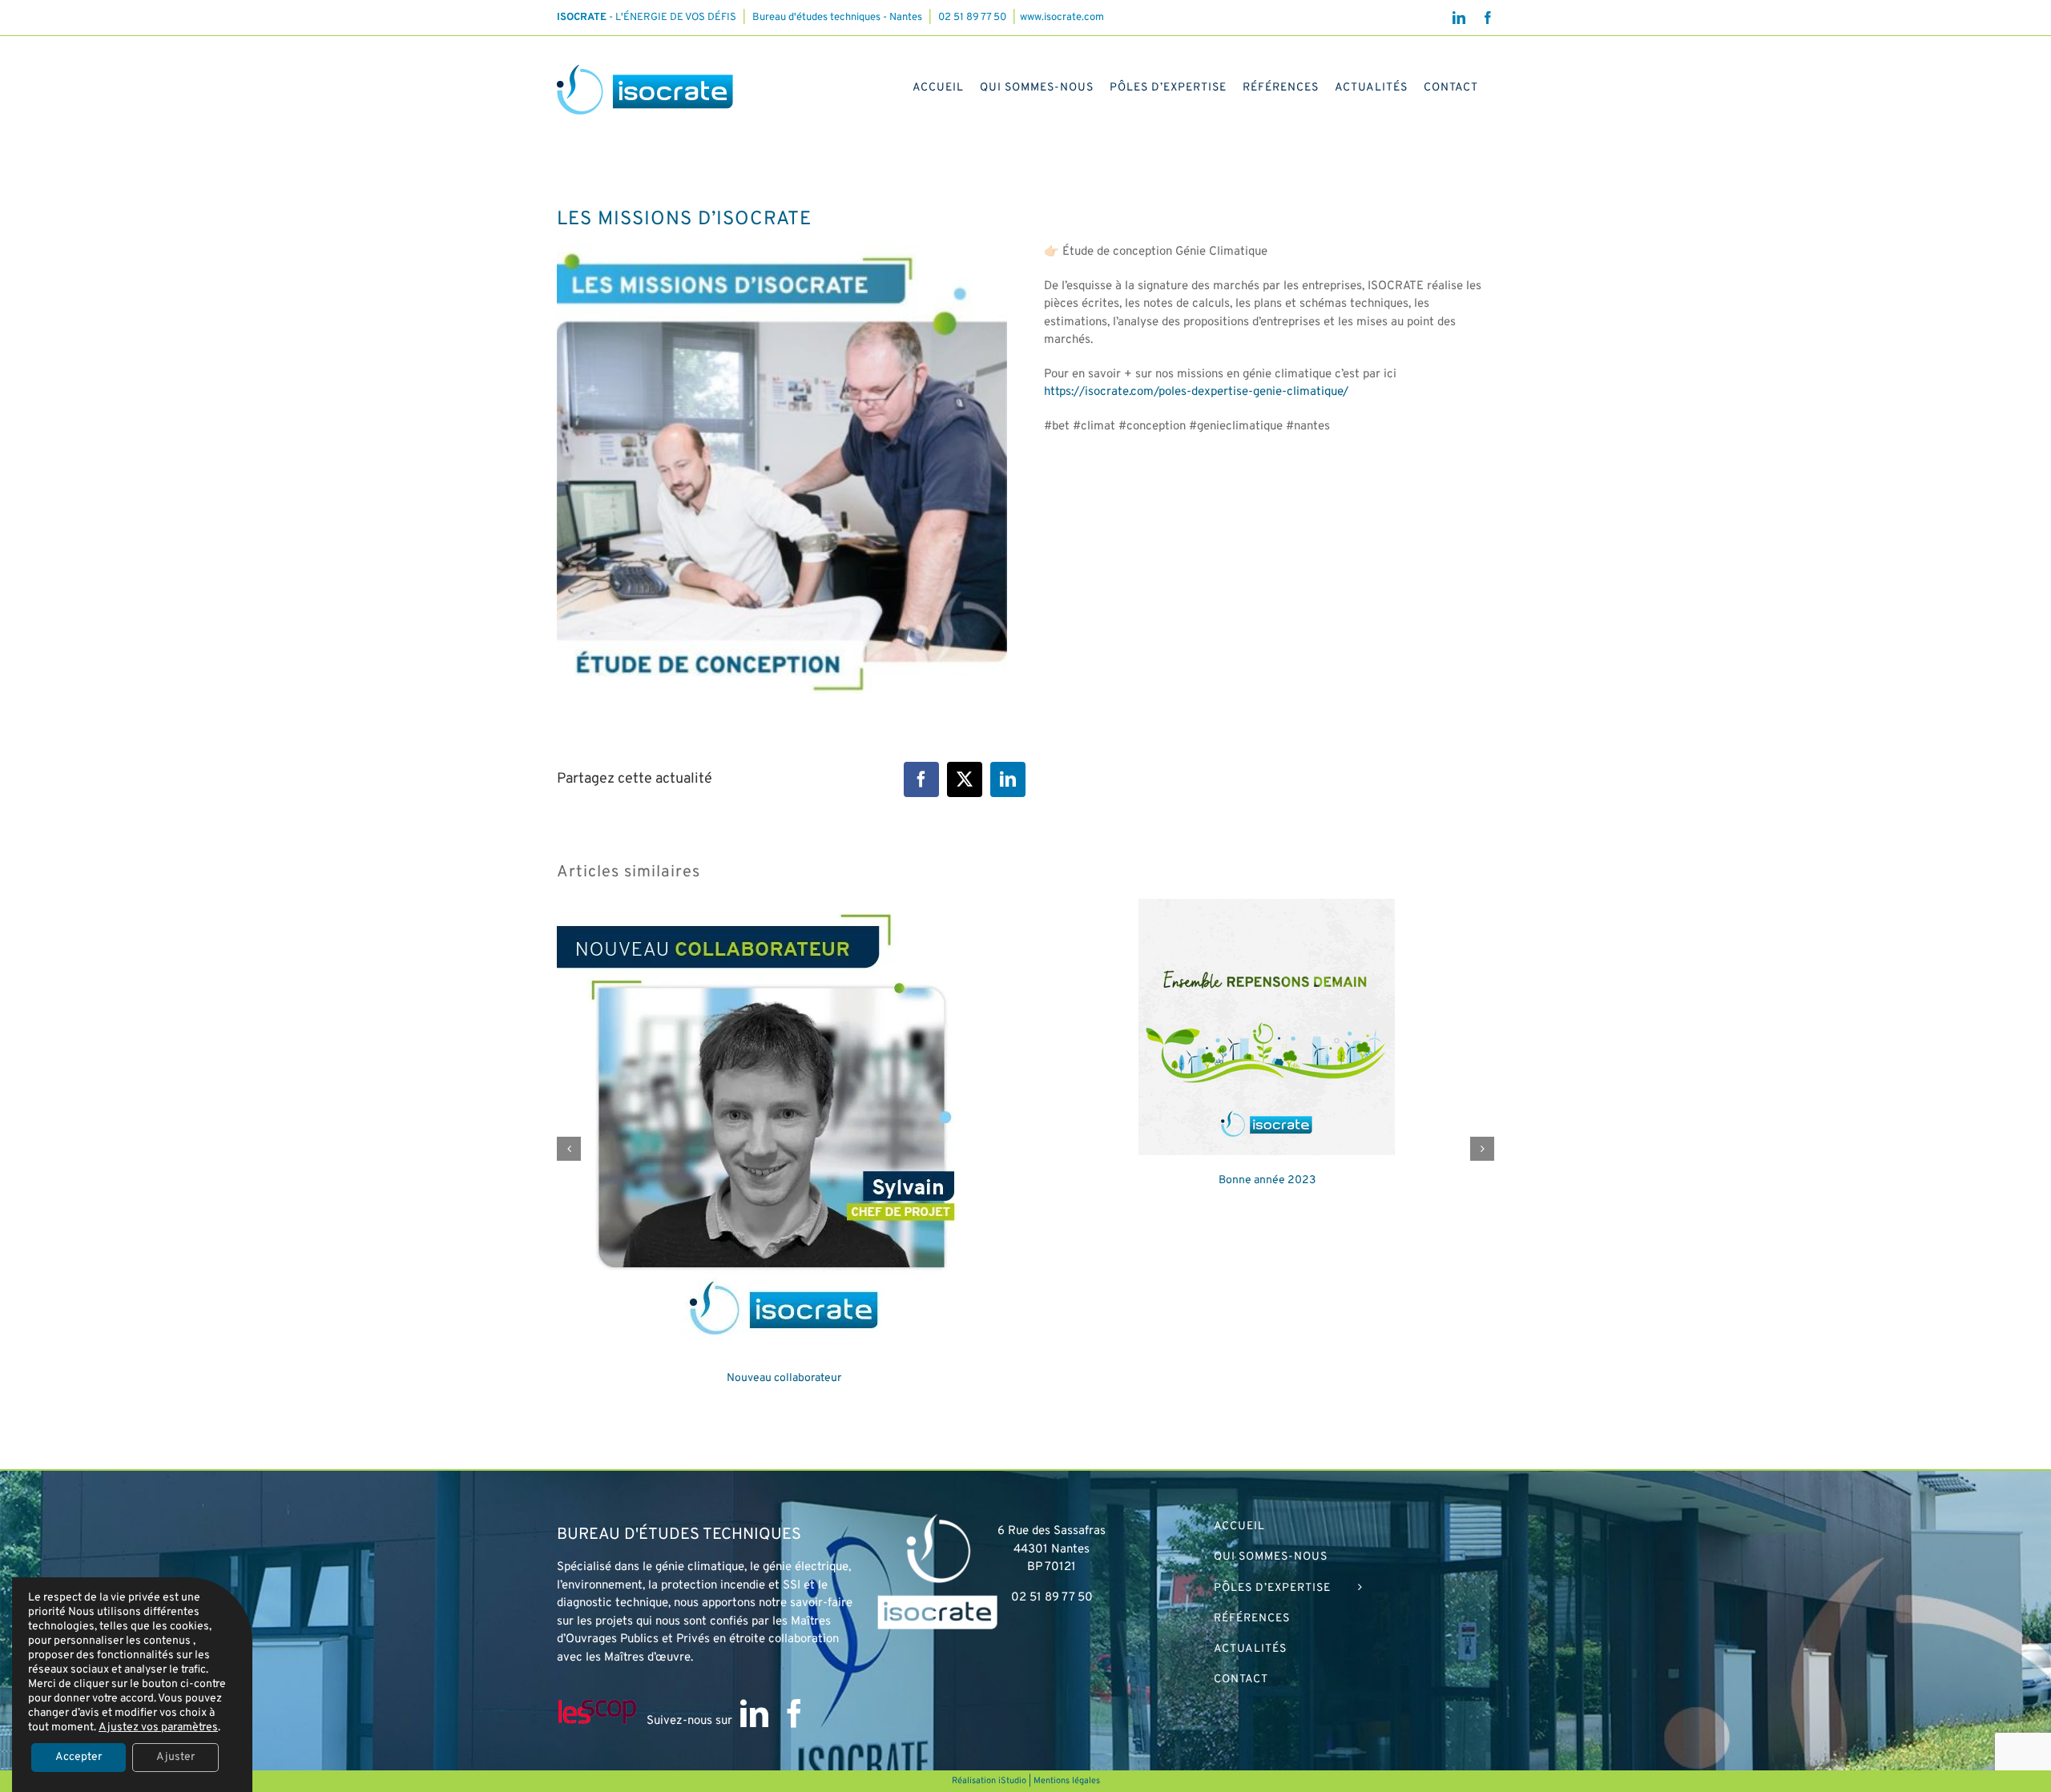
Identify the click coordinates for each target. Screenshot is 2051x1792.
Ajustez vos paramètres (158, 1728)
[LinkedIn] (754, 1713)
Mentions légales (1067, 1781)
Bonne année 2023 (1267, 1180)
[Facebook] (794, 1713)
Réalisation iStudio (989, 1781)
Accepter (79, 1757)
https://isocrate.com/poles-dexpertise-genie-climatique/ (1196, 392)
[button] (569, 1149)
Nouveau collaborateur (784, 1378)
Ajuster (175, 1757)
